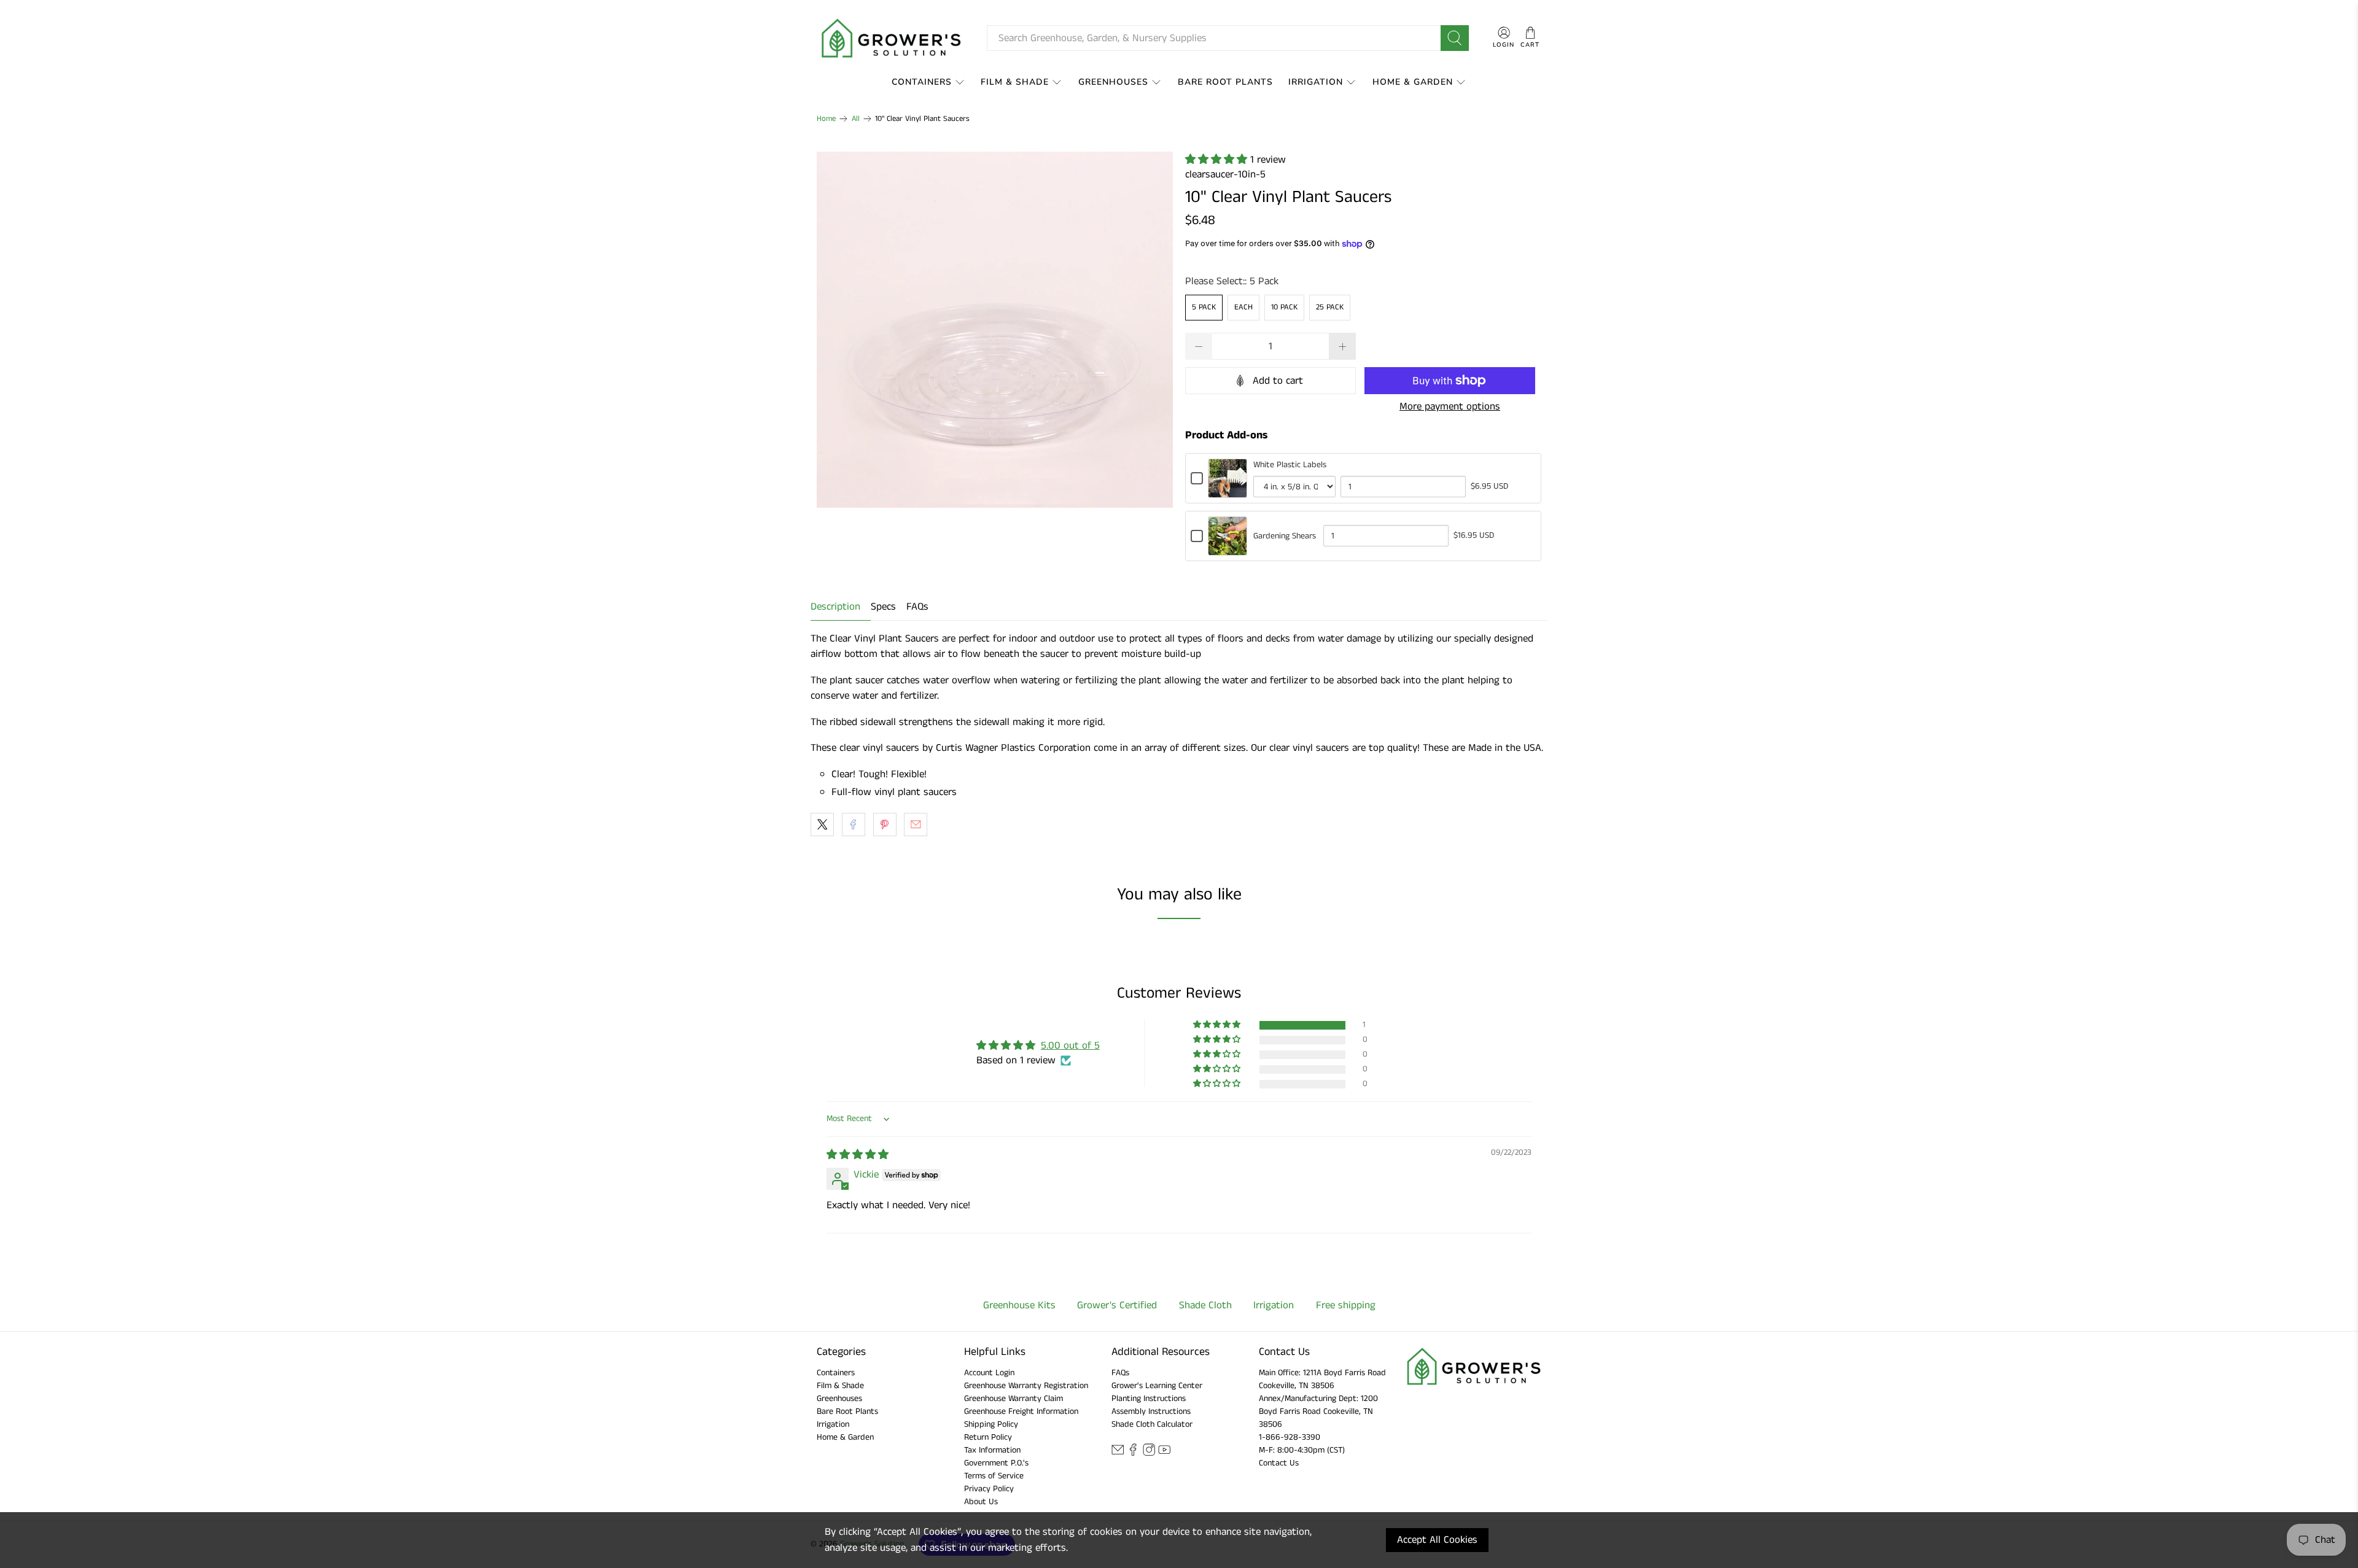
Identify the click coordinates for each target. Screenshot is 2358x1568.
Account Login (989, 1373)
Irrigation (1316, 82)
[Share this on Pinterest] (885, 825)
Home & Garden (1413, 82)
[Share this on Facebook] (854, 825)
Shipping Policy (991, 1424)
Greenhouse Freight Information (1021, 1411)
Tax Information (992, 1450)
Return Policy (988, 1437)
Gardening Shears (1285, 536)
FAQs (917, 607)
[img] (858, 1155)
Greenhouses (1113, 82)
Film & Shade (1015, 82)
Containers (922, 82)
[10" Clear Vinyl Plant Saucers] (995, 330)
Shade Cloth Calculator (1152, 1424)
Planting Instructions (1149, 1399)
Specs (883, 607)
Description (835, 607)
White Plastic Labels (1290, 465)
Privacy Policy (989, 1489)
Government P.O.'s (996, 1463)
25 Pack (1330, 307)
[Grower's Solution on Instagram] (1149, 1453)
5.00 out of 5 (1070, 1046)
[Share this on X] (822, 825)
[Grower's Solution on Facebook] (1133, 1453)
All (856, 119)
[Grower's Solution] (892, 38)
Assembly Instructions (1151, 1411)
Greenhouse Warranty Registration (1026, 1386)
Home (826, 119)
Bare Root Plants (1225, 82)
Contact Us (1279, 1463)
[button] (1218, 160)
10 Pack (1284, 307)
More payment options (1450, 406)
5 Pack (1204, 307)
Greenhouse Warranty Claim (1014, 1399)
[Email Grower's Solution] (1118, 1453)
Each (1243, 307)
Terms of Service (994, 1476)
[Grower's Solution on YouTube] (1164, 1453)
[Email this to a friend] (916, 825)
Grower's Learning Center (1157, 1386)
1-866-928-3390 (1290, 1437)
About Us (981, 1502)
